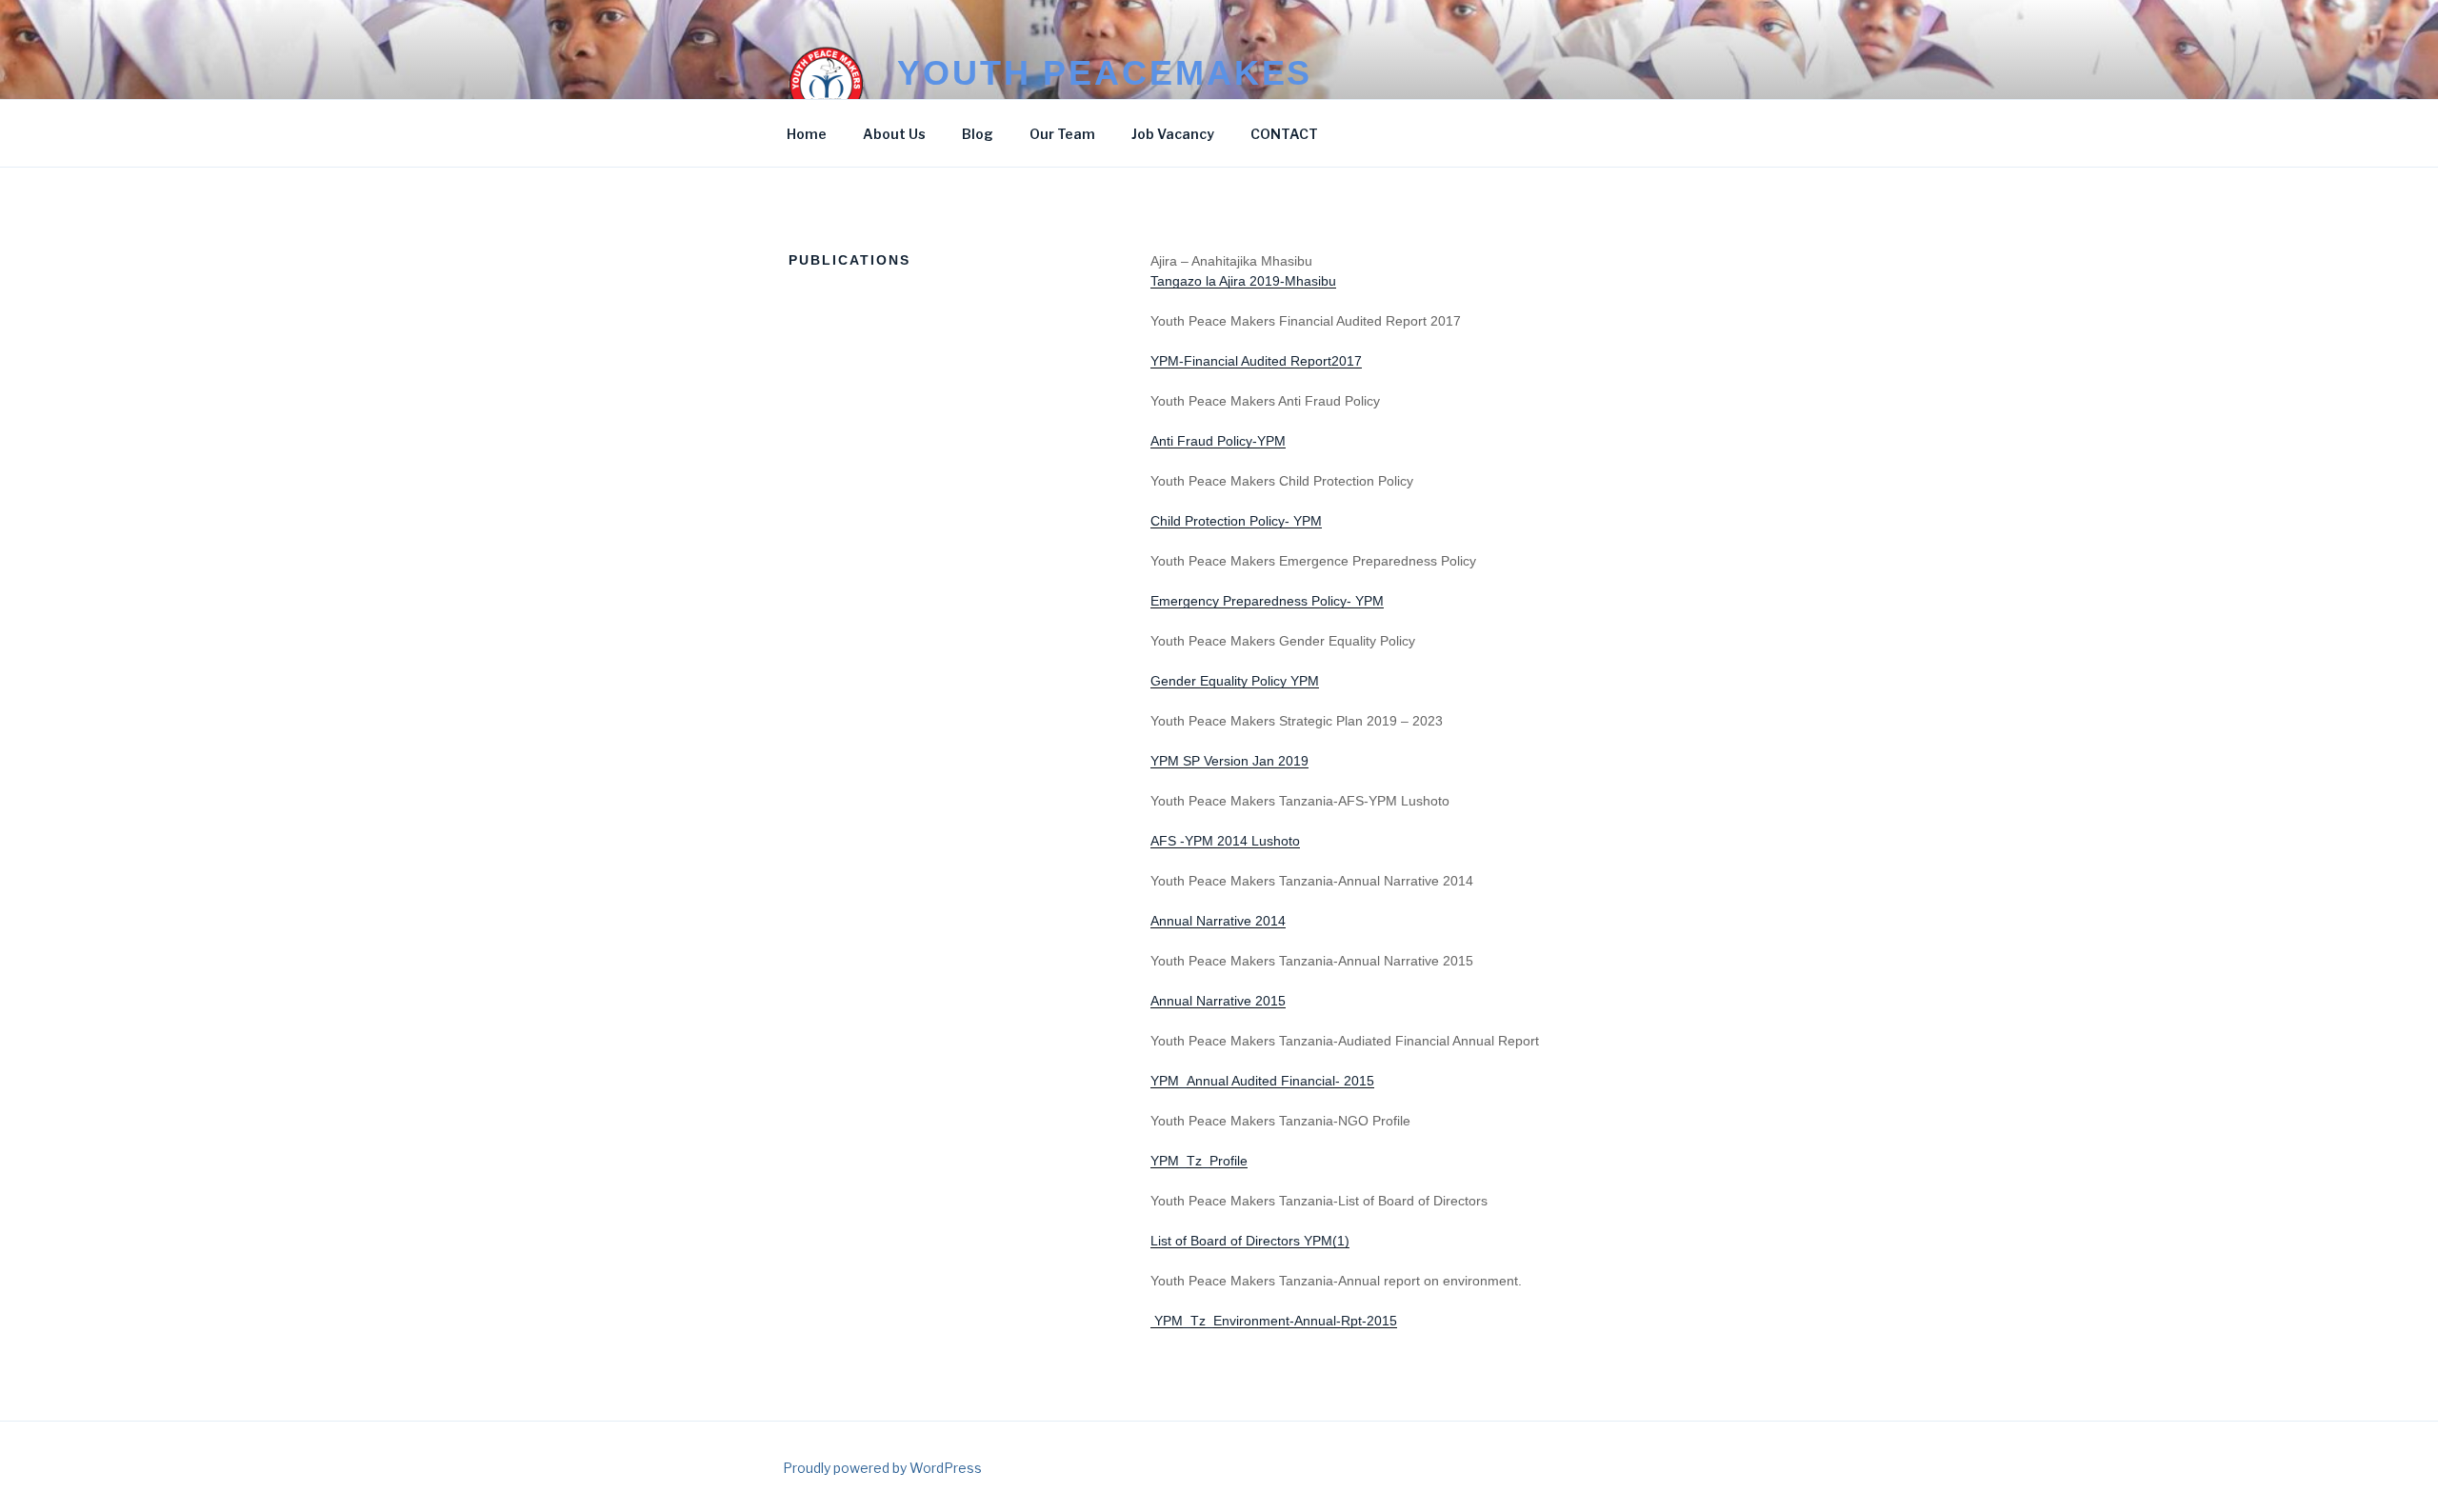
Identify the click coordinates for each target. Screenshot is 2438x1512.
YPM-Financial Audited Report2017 (1256, 361)
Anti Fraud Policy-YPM (1218, 441)
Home (807, 134)
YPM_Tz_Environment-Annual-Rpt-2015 (1274, 1321)
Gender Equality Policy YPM (1235, 681)
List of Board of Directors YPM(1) (1250, 1241)
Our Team (1062, 134)
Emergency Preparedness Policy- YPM (1267, 601)
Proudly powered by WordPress (882, 1468)
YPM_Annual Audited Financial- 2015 (1262, 1081)
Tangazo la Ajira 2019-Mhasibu (1243, 281)
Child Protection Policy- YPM (1236, 521)
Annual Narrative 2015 (1218, 1001)
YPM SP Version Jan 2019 (1229, 761)
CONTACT (1284, 134)
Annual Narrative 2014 (1218, 921)
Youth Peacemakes (1105, 73)
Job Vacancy (1173, 134)
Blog (978, 134)
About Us (894, 134)
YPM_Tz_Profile (1199, 1161)
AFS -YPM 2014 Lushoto (1225, 841)
